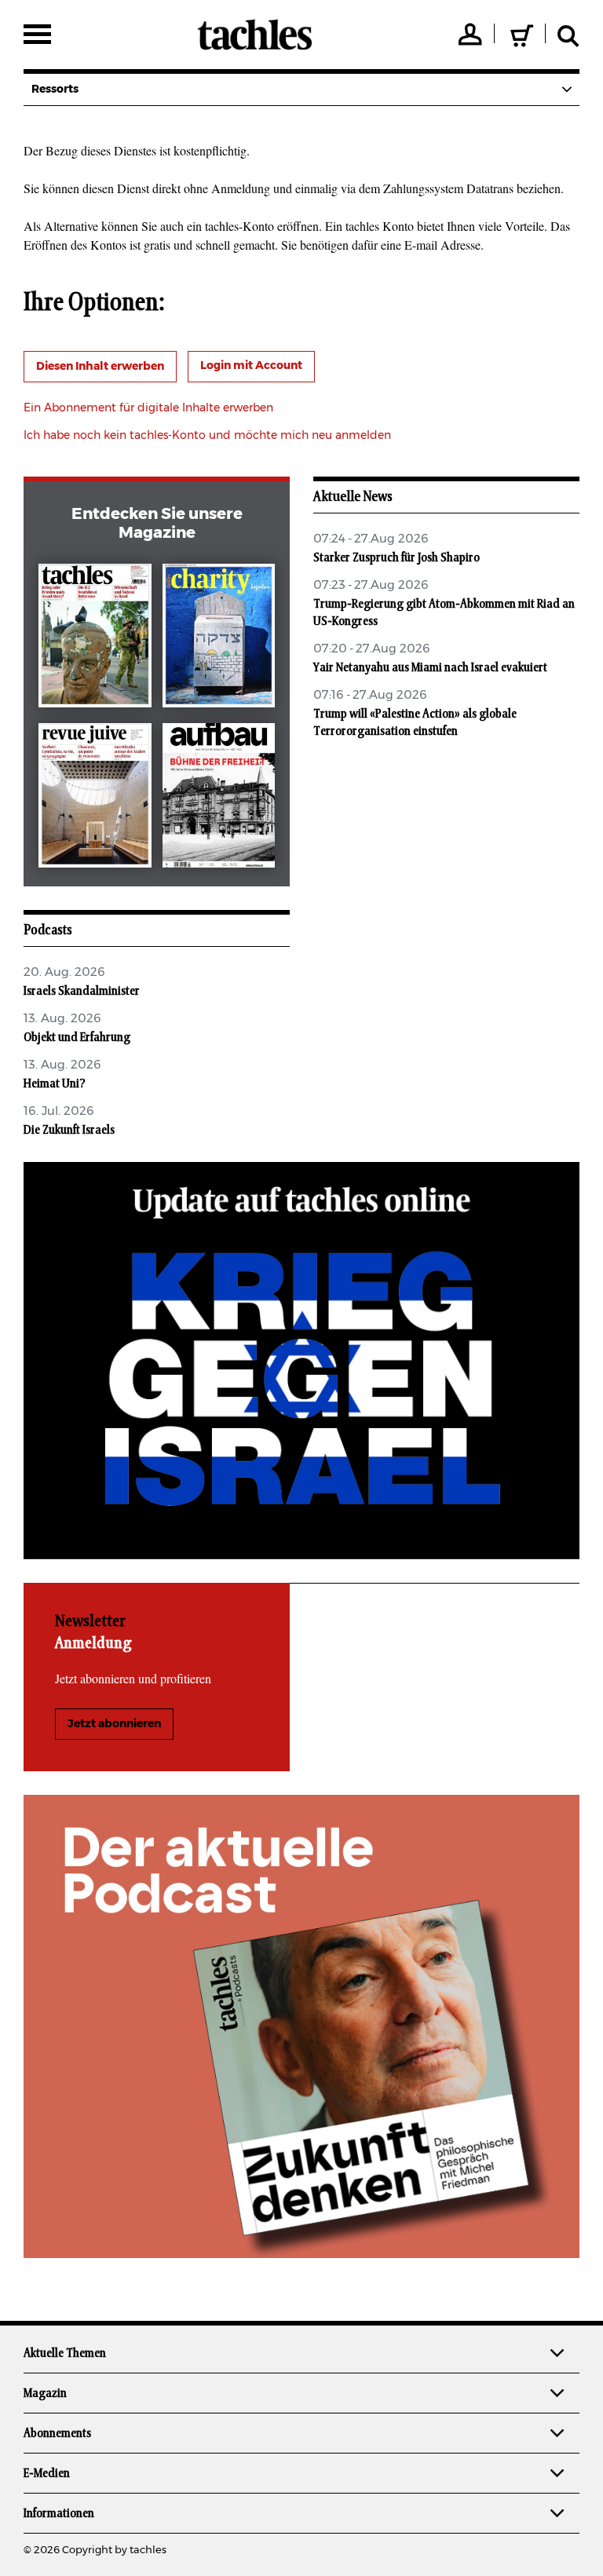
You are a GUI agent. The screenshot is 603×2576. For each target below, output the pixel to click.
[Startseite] (255, 35)
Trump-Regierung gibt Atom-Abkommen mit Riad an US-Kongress (444, 612)
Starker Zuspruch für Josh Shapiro (397, 557)
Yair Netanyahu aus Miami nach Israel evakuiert (430, 667)
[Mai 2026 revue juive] (95, 798)
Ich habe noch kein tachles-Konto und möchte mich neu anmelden (207, 436)
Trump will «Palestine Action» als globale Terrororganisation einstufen (415, 722)
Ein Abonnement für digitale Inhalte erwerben (148, 408)
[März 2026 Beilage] (219, 639)
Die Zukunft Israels (69, 1130)
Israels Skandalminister (82, 991)
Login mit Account (251, 366)
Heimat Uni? (55, 1083)
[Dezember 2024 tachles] (95, 639)
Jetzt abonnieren (114, 1724)
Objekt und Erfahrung (77, 1037)
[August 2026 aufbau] (219, 798)
